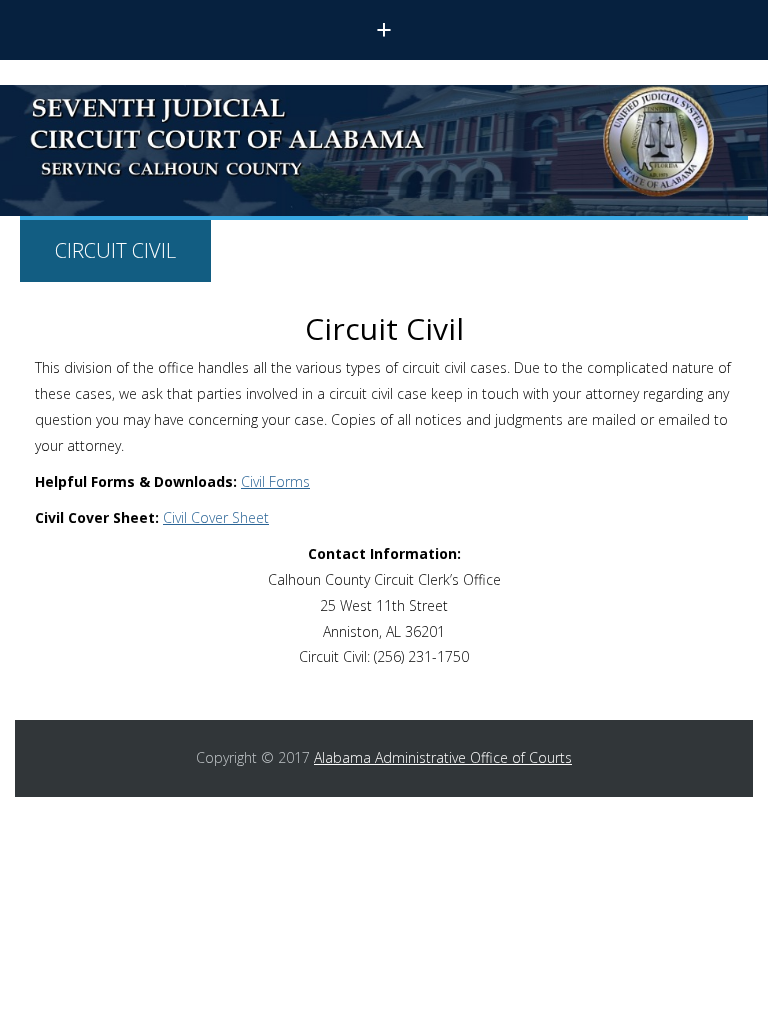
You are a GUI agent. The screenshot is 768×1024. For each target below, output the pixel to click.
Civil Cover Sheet (216, 517)
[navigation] (384, 30)
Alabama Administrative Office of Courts (443, 757)
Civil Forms (275, 481)
